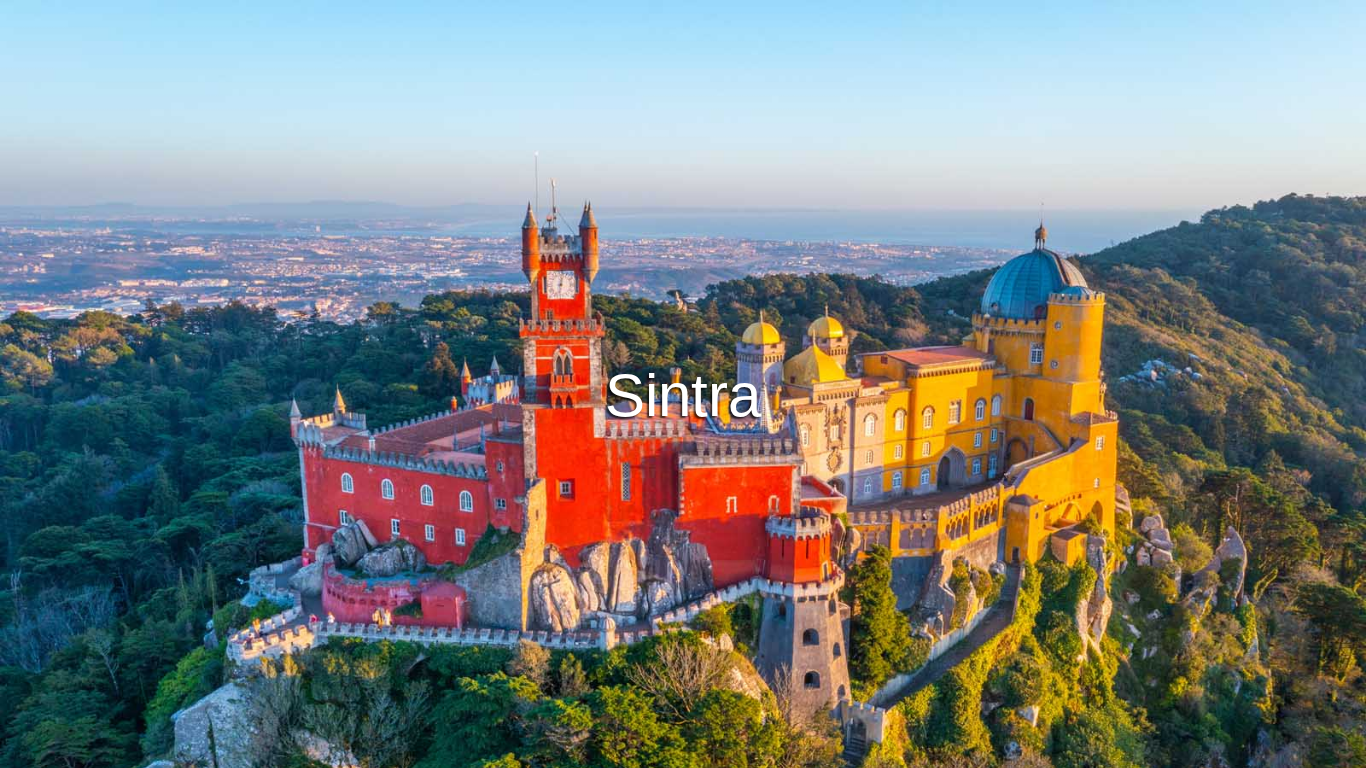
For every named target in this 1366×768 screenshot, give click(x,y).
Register (747, 438)
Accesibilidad (896, 749)
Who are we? (792, 749)
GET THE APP (631, 438)
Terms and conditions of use (533, 749)
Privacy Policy (685, 749)
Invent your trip (683, 383)
